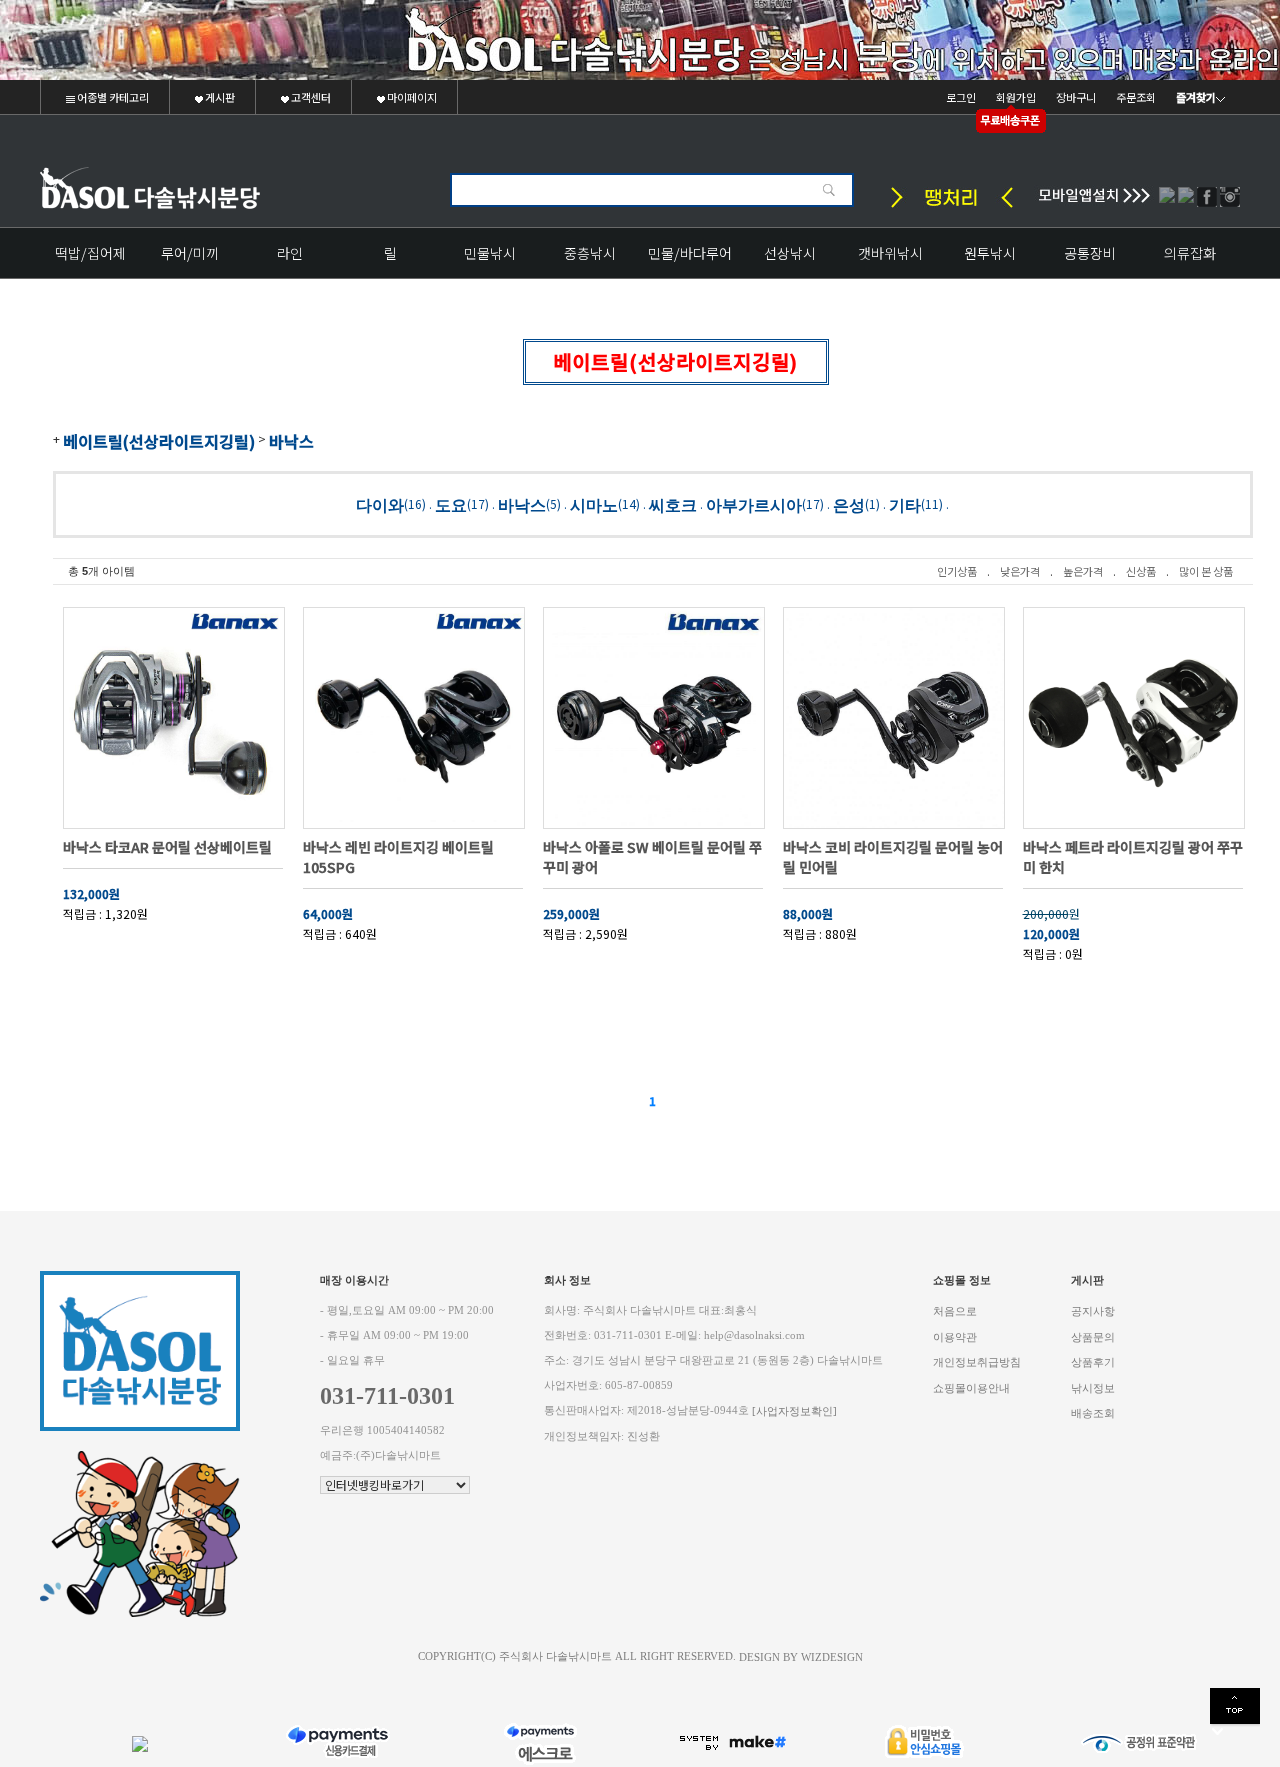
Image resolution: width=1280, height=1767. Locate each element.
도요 (451, 504)
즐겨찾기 (1196, 97)
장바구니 (1076, 97)
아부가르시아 (754, 504)
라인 (290, 253)
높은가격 (1083, 571)
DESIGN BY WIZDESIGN (801, 1656)
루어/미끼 (190, 253)
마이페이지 (411, 97)
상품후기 (1093, 1362)
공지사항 (1093, 1311)
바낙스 (291, 441)
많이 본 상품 (1206, 571)
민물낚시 (490, 253)
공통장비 (1090, 253)
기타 (905, 504)
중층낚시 (590, 253)
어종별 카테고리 (112, 97)
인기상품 (957, 571)
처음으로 (955, 1311)
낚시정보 (1093, 1387)
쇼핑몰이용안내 (971, 1387)
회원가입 (1016, 97)
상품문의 (1093, 1336)
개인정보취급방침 (977, 1362)
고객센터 (310, 97)
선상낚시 (790, 253)
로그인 (961, 97)
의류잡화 (1190, 253)
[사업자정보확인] (794, 1411)
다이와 (380, 504)
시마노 (594, 504)
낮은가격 (1020, 571)
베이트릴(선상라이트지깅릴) (159, 441)
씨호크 (673, 504)
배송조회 (1093, 1413)
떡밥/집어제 (90, 253)
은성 (849, 504)
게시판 (219, 97)
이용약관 (955, 1336)
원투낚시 (990, 253)
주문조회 (1136, 97)
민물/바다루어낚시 (690, 260)
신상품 (1141, 571)
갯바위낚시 (890, 253)
